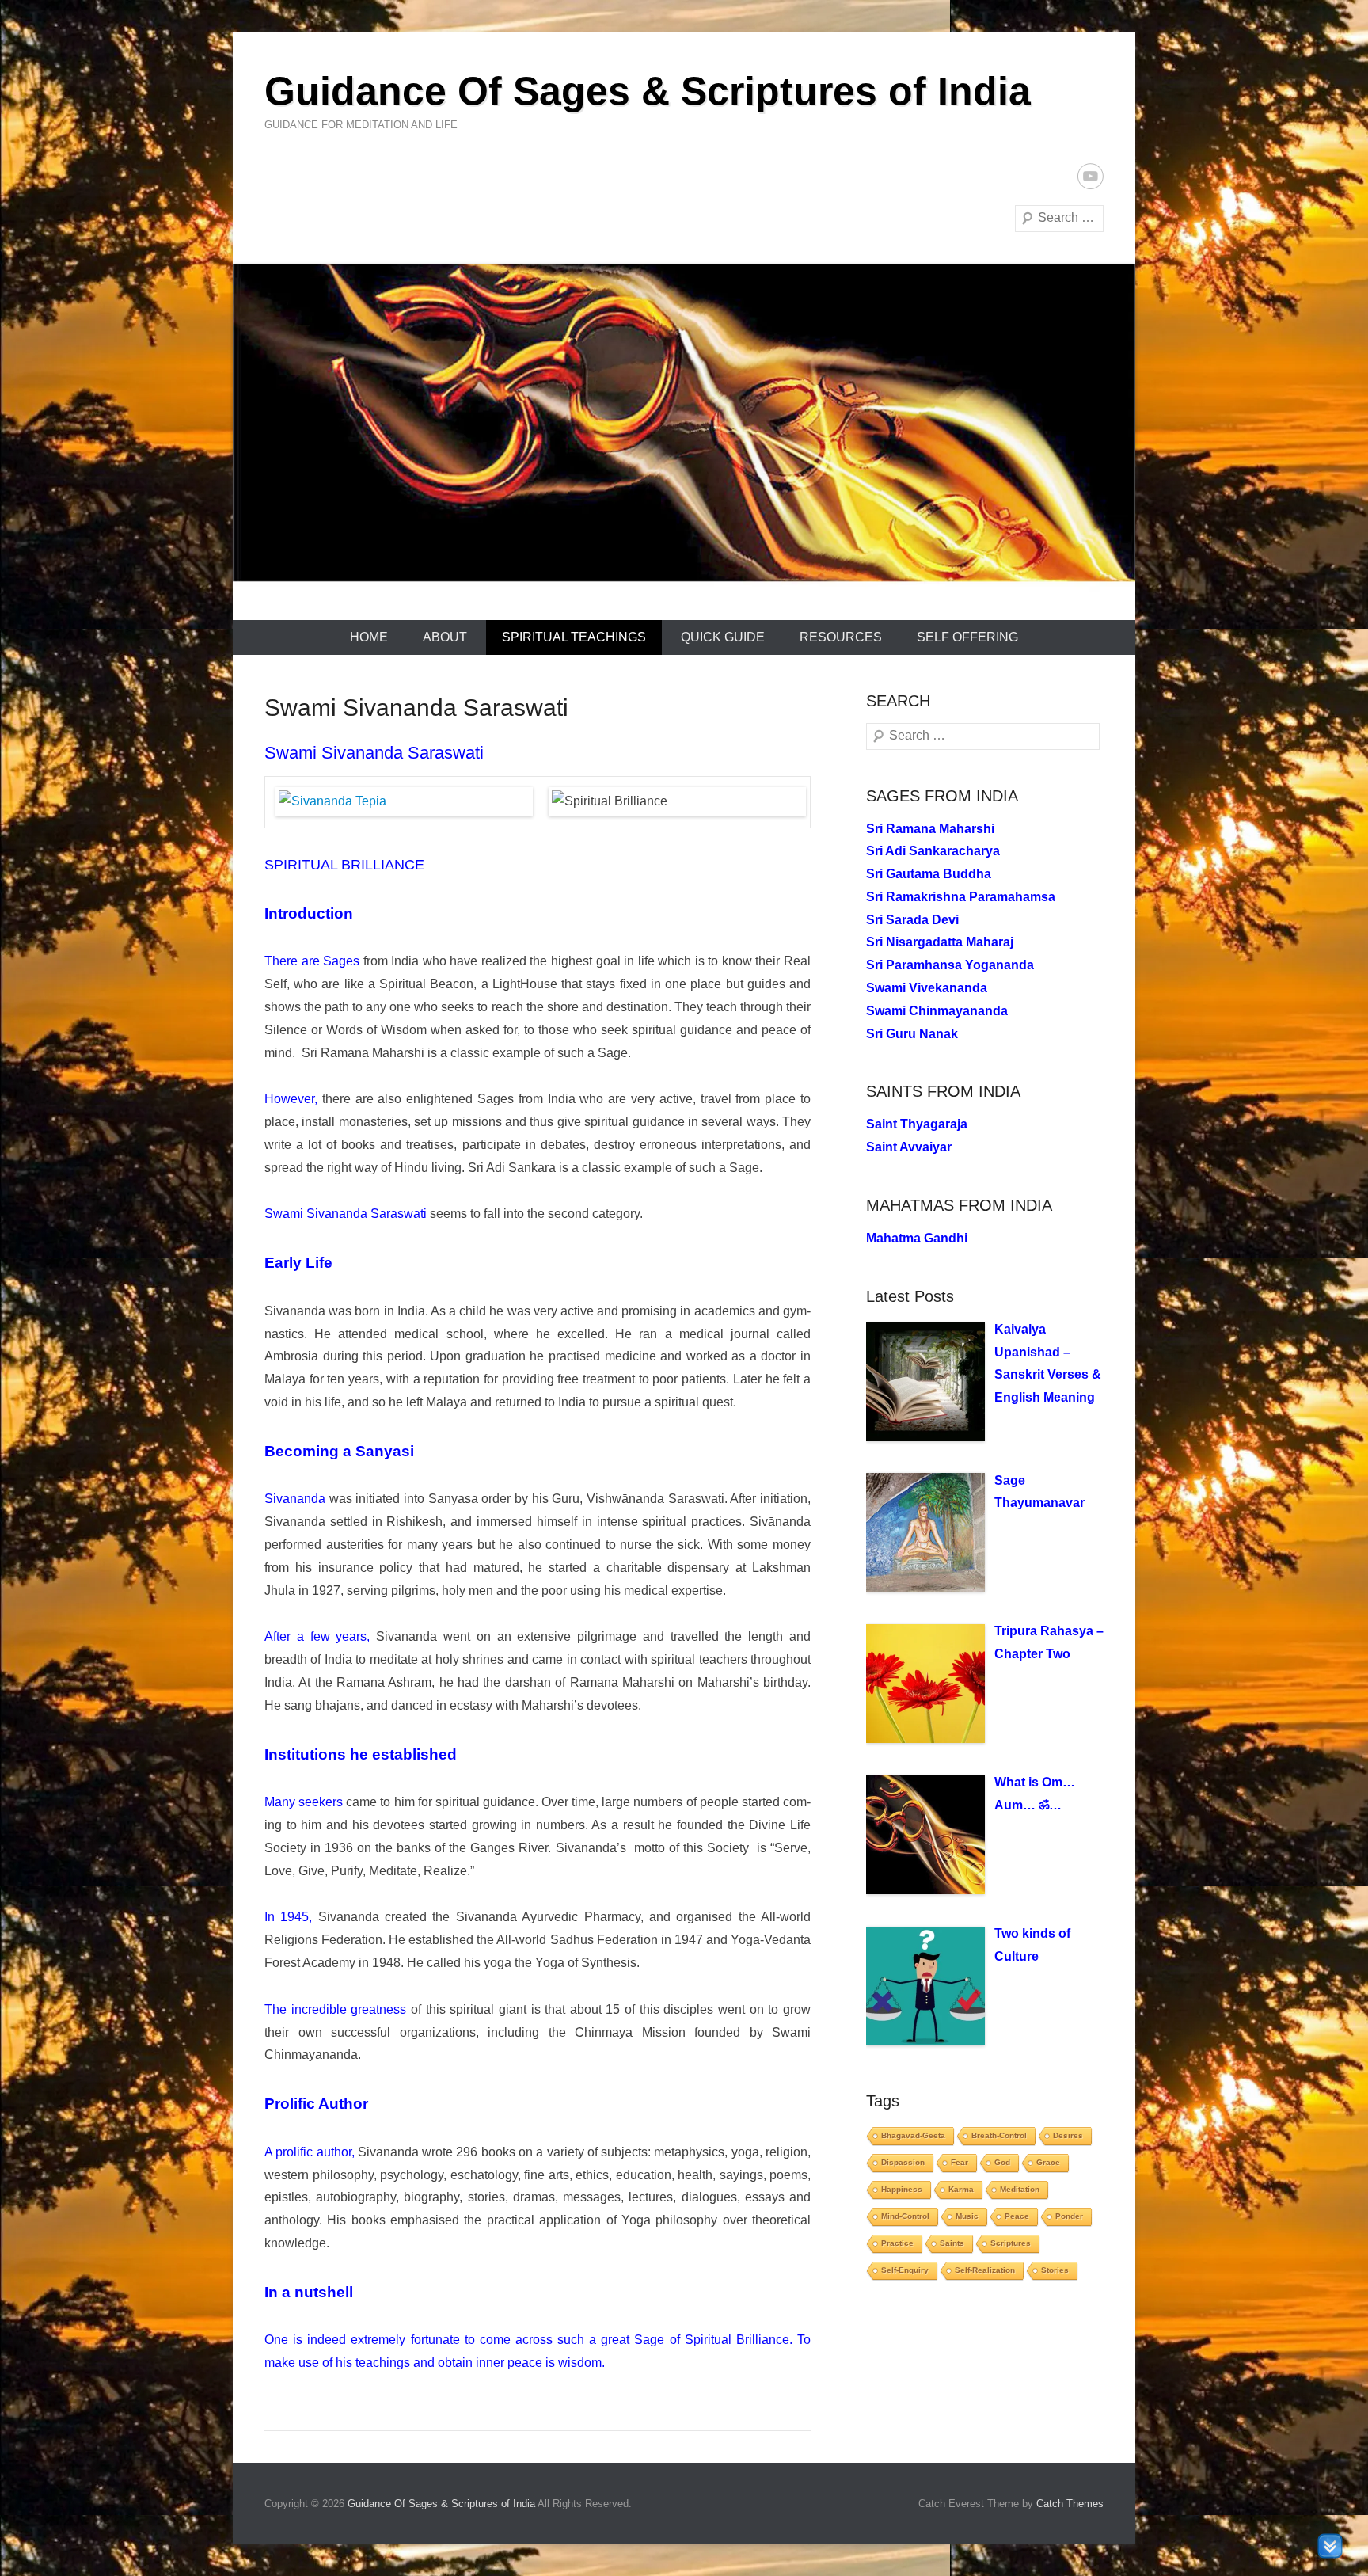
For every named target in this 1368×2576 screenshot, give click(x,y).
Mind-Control (905, 2216)
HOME (369, 637)
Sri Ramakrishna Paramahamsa (961, 897)
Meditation (1020, 2189)
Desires (1068, 2135)
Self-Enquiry (905, 2270)
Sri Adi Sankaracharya (933, 851)
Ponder (1069, 2216)
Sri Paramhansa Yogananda (950, 965)
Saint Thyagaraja (917, 1124)
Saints (952, 2243)
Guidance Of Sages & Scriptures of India (648, 91)
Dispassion (903, 2162)
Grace (1048, 2162)
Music (967, 2216)
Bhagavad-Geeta (913, 2135)
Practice (897, 2243)
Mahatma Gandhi (917, 1238)
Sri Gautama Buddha (929, 874)
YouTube (1091, 176)
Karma (961, 2189)
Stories (1055, 2270)
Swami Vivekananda (927, 988)
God (1002, 2162)
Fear (959, 2162)
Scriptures (1011, 2243)
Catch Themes (1070, 2504)
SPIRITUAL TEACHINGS (574, 637)
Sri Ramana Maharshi (930, 829)
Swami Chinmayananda (937, 1011)
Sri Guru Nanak (912, 1034)
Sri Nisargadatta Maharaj (940, 942)
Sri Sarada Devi (912, 920)
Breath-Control (999, 2135)
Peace (1017, 2216)
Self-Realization (985, 2270)
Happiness (902, 2189)
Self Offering (967, 637)
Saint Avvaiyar (909, 1147)
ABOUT (445, 637)
